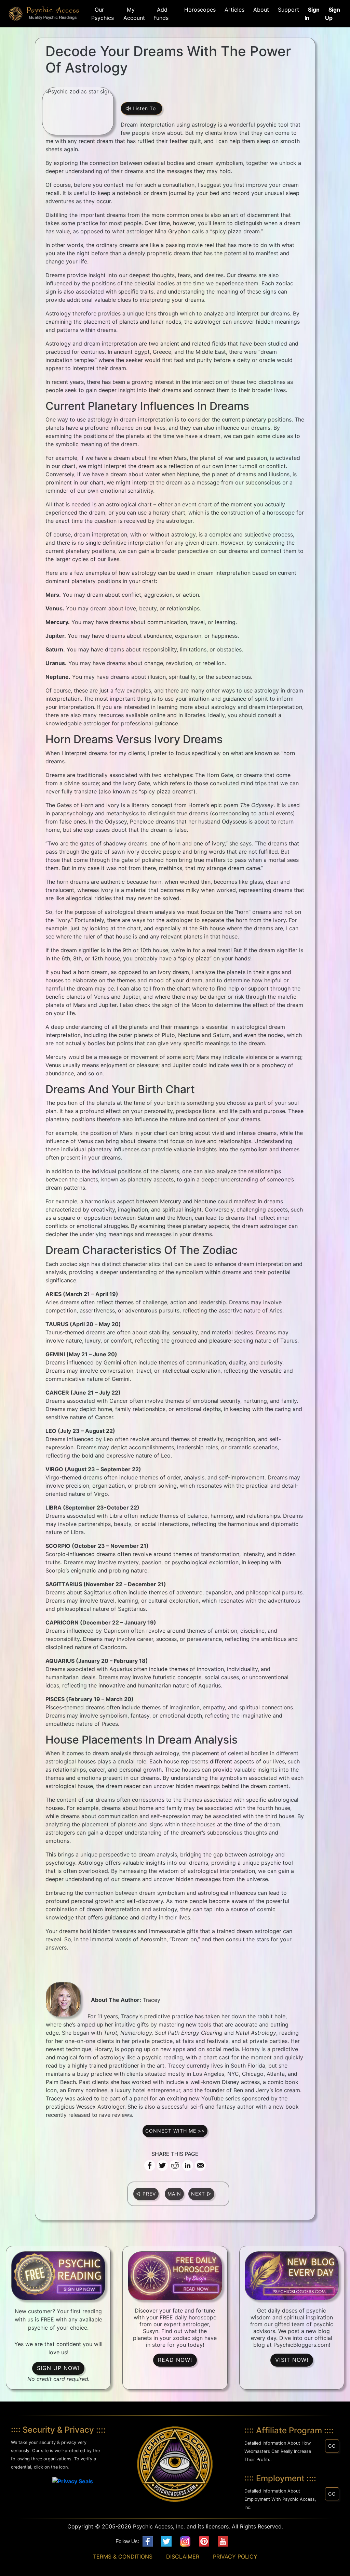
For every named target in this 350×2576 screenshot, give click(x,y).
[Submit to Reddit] (175, 2165)
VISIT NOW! (292, 2360)
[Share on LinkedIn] (188, 2165)
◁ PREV (146, 2194)
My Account (134, 14)
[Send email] (200, 2165)
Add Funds (161, 14)
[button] (37, 2486)
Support (287, 10)
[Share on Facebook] (150, 2165)
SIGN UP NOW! (58, 2368)
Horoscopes (198, 10)
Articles (233, 10)
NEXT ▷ (201, 2194)
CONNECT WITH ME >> (175, 2131)
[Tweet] (162, 2165)
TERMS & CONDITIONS (123, 2556)
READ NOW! (175, 2360)
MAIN (174, 2194)
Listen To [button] (145, 108)
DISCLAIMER (183, 2556)
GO (332, 2446)
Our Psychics (103, 14)
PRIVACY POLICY (235, 2556)
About (259, 10)
